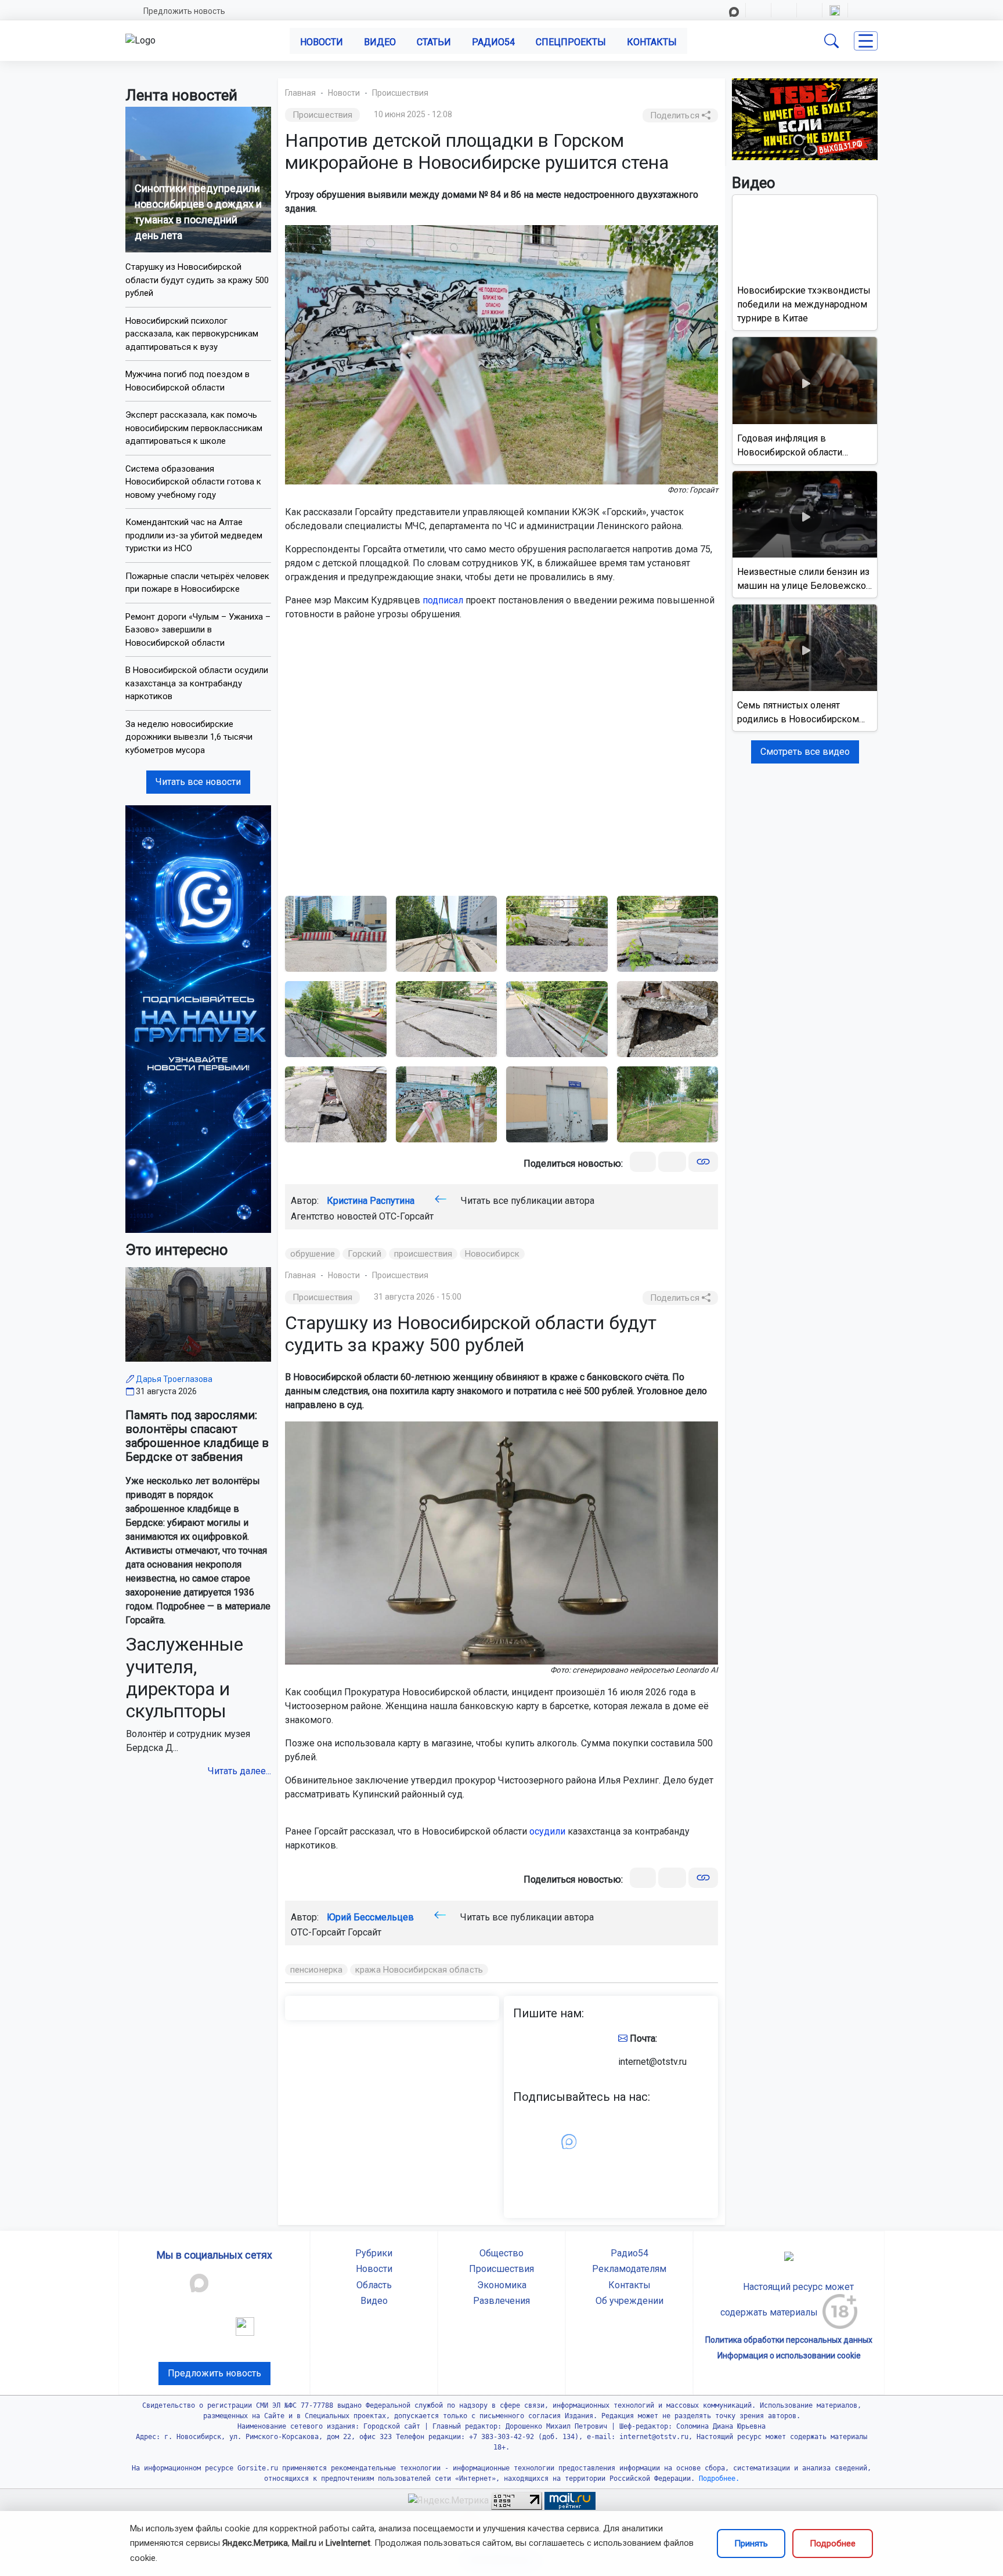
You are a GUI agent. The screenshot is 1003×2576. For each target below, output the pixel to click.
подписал (443, 600)
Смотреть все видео (805, 752)
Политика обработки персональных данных (789, 2340)
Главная (300, 93)
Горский (365, 1254)
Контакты (652, 42)
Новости (322, 42)
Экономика (502, 2285)
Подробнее (833, 2544)
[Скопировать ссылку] (703, 1162)
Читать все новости (198, 782)
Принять (751, 2544)
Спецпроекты (571, 42)
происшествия (423, 1254)
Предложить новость (184, 11)
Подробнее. (717, 2479)
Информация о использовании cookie (789, 2356)
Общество (501, 2253)
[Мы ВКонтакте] (198, 1019)
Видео (380, 42)
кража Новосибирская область (419, 1970)
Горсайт (365, 1932)
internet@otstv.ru (652, 2062)
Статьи (434, 42)
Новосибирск (492, 1254)
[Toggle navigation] (866, 41)
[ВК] (643, 1162)
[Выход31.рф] (805, 119)
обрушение (313, 1254)
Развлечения (501, 2301)
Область (374, 2285)
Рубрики (374, 2253)
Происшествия (400, 93)
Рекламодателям (629, 2269)
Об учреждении (629, 2301)
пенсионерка (316, 1970)
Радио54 (493, 42)
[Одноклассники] (672, 1162)
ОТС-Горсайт (406, 1216)
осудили (547, 1831)
